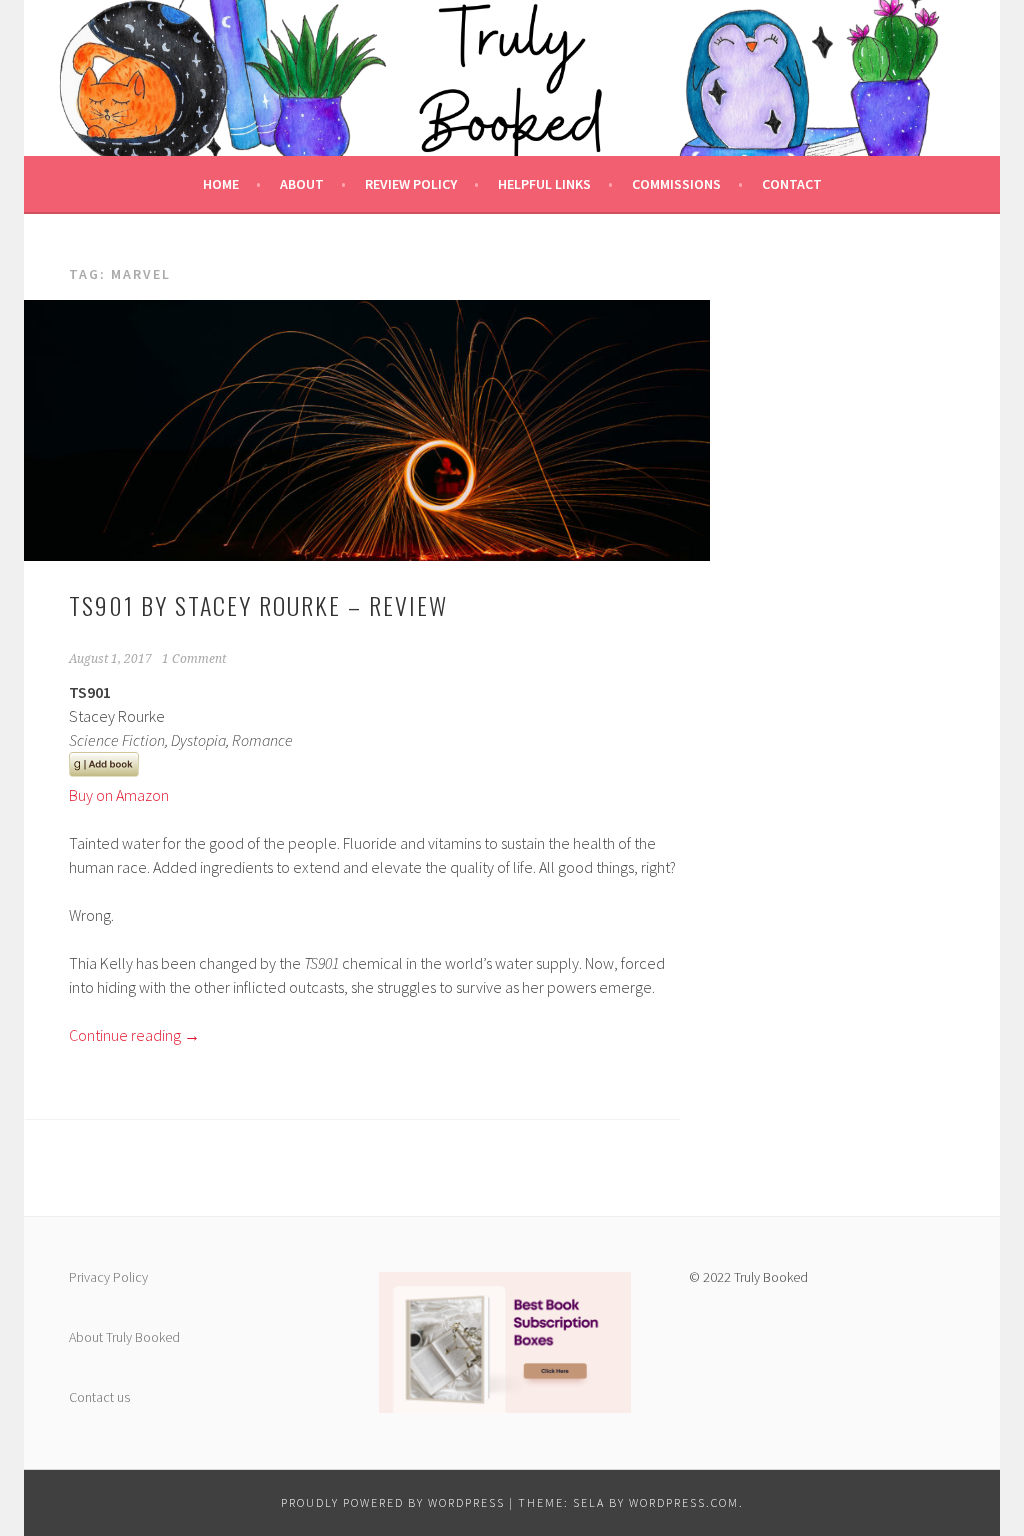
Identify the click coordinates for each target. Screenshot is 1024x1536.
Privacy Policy (108, 1277)
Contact (792, 184)
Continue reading (134, 1035)
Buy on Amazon (119, 795)
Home (221, 184)
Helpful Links (544, 184)
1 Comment (194, 659)
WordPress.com (684, 1502)
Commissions (676, 184)
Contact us (99, 1397)
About (302, 184)
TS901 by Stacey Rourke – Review (258, 605)
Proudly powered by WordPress (393, 1502)
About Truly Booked (124, 1337)
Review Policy (411, 184)
